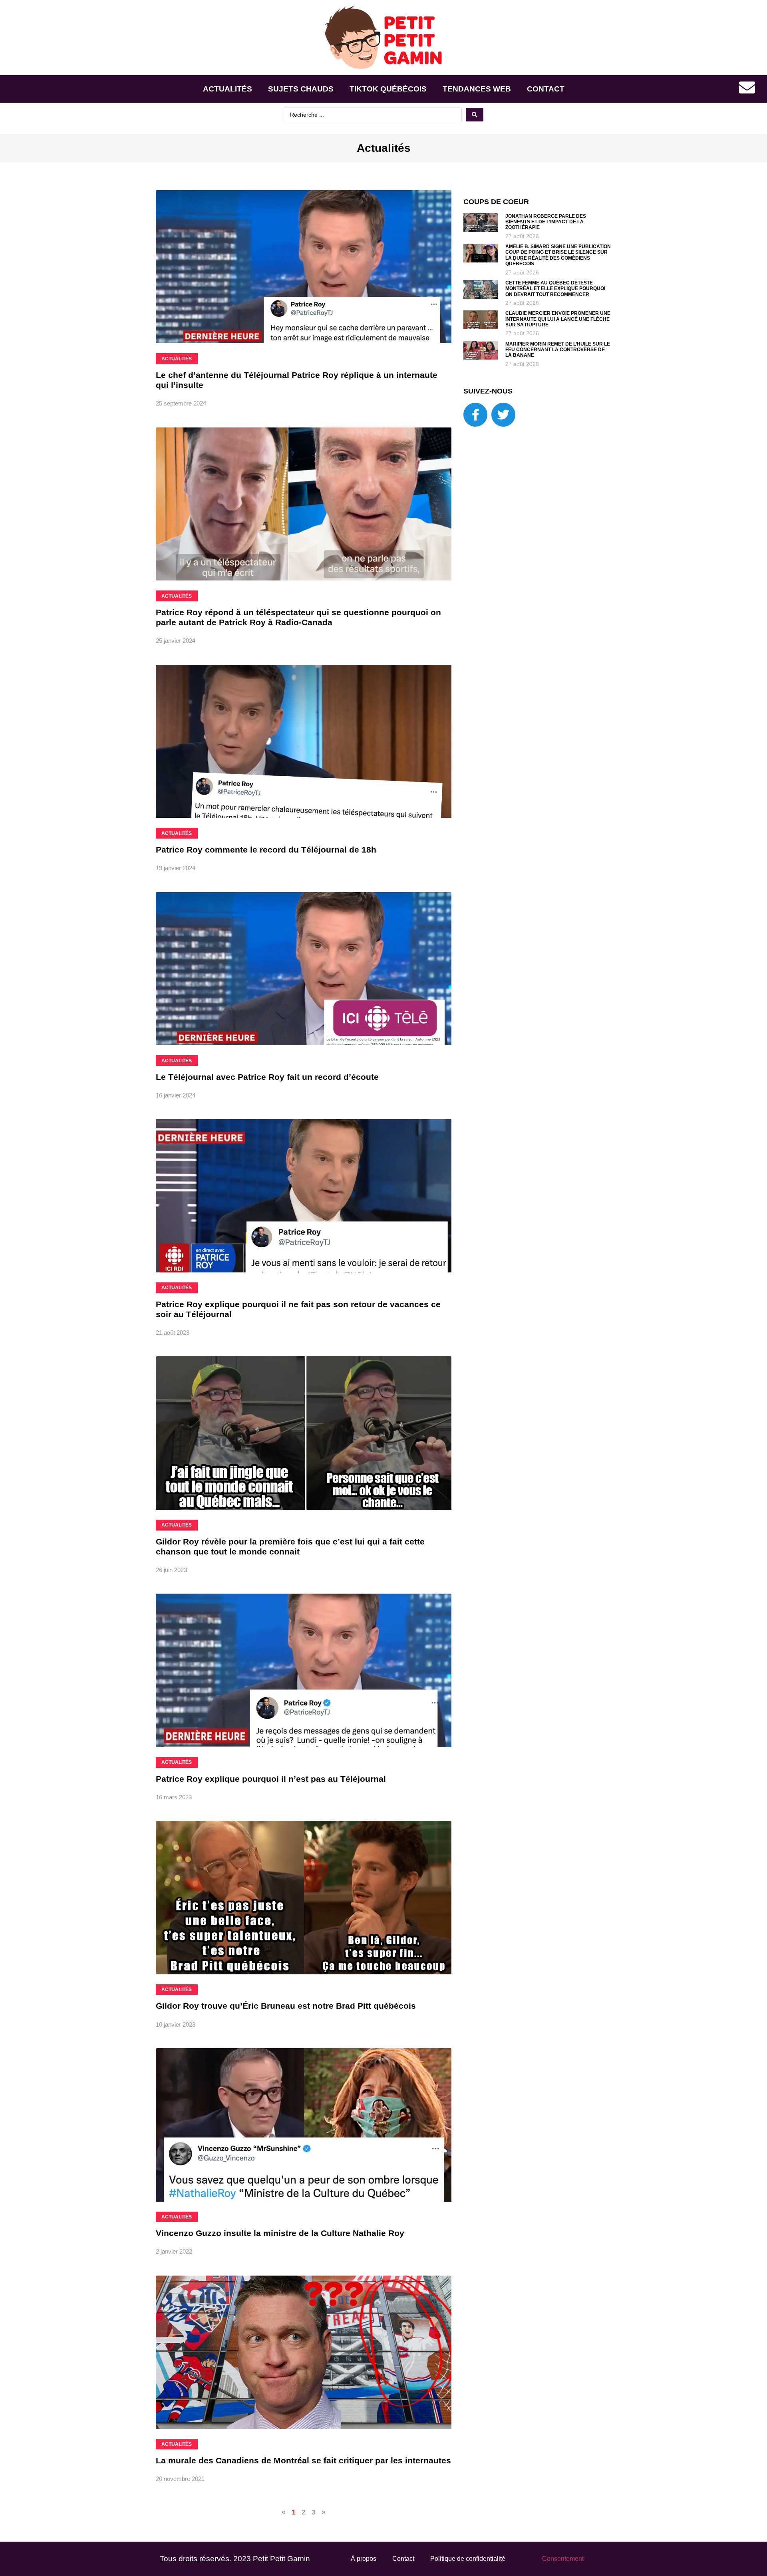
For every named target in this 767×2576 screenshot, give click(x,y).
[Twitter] (503, 415)
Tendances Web (477, 89)
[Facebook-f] (475, 415)
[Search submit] (475, 115)
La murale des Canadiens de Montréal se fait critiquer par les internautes (303, 2460)
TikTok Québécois (388, 89)
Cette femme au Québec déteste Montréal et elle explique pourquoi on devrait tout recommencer (555, 289)
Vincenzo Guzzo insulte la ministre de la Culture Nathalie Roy (280, 2233)
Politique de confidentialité (468, 2559)
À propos (364, 2559)
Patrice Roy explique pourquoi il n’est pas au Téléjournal (271, 1779)
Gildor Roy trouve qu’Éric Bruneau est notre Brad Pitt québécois (286, 2006)
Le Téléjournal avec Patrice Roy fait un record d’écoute (267, 1077)
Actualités (228, 89)
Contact (546, 89)
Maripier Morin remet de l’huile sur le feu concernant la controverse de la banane (558, 350)
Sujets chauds (301, 89)
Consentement (563, 2559)
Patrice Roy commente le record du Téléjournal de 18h (266, 850)
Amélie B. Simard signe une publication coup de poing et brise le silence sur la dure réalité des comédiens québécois (558, 255)
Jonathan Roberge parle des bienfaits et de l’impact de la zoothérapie (546, 222)
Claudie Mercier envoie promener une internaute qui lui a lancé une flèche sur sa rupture (558, 319)
